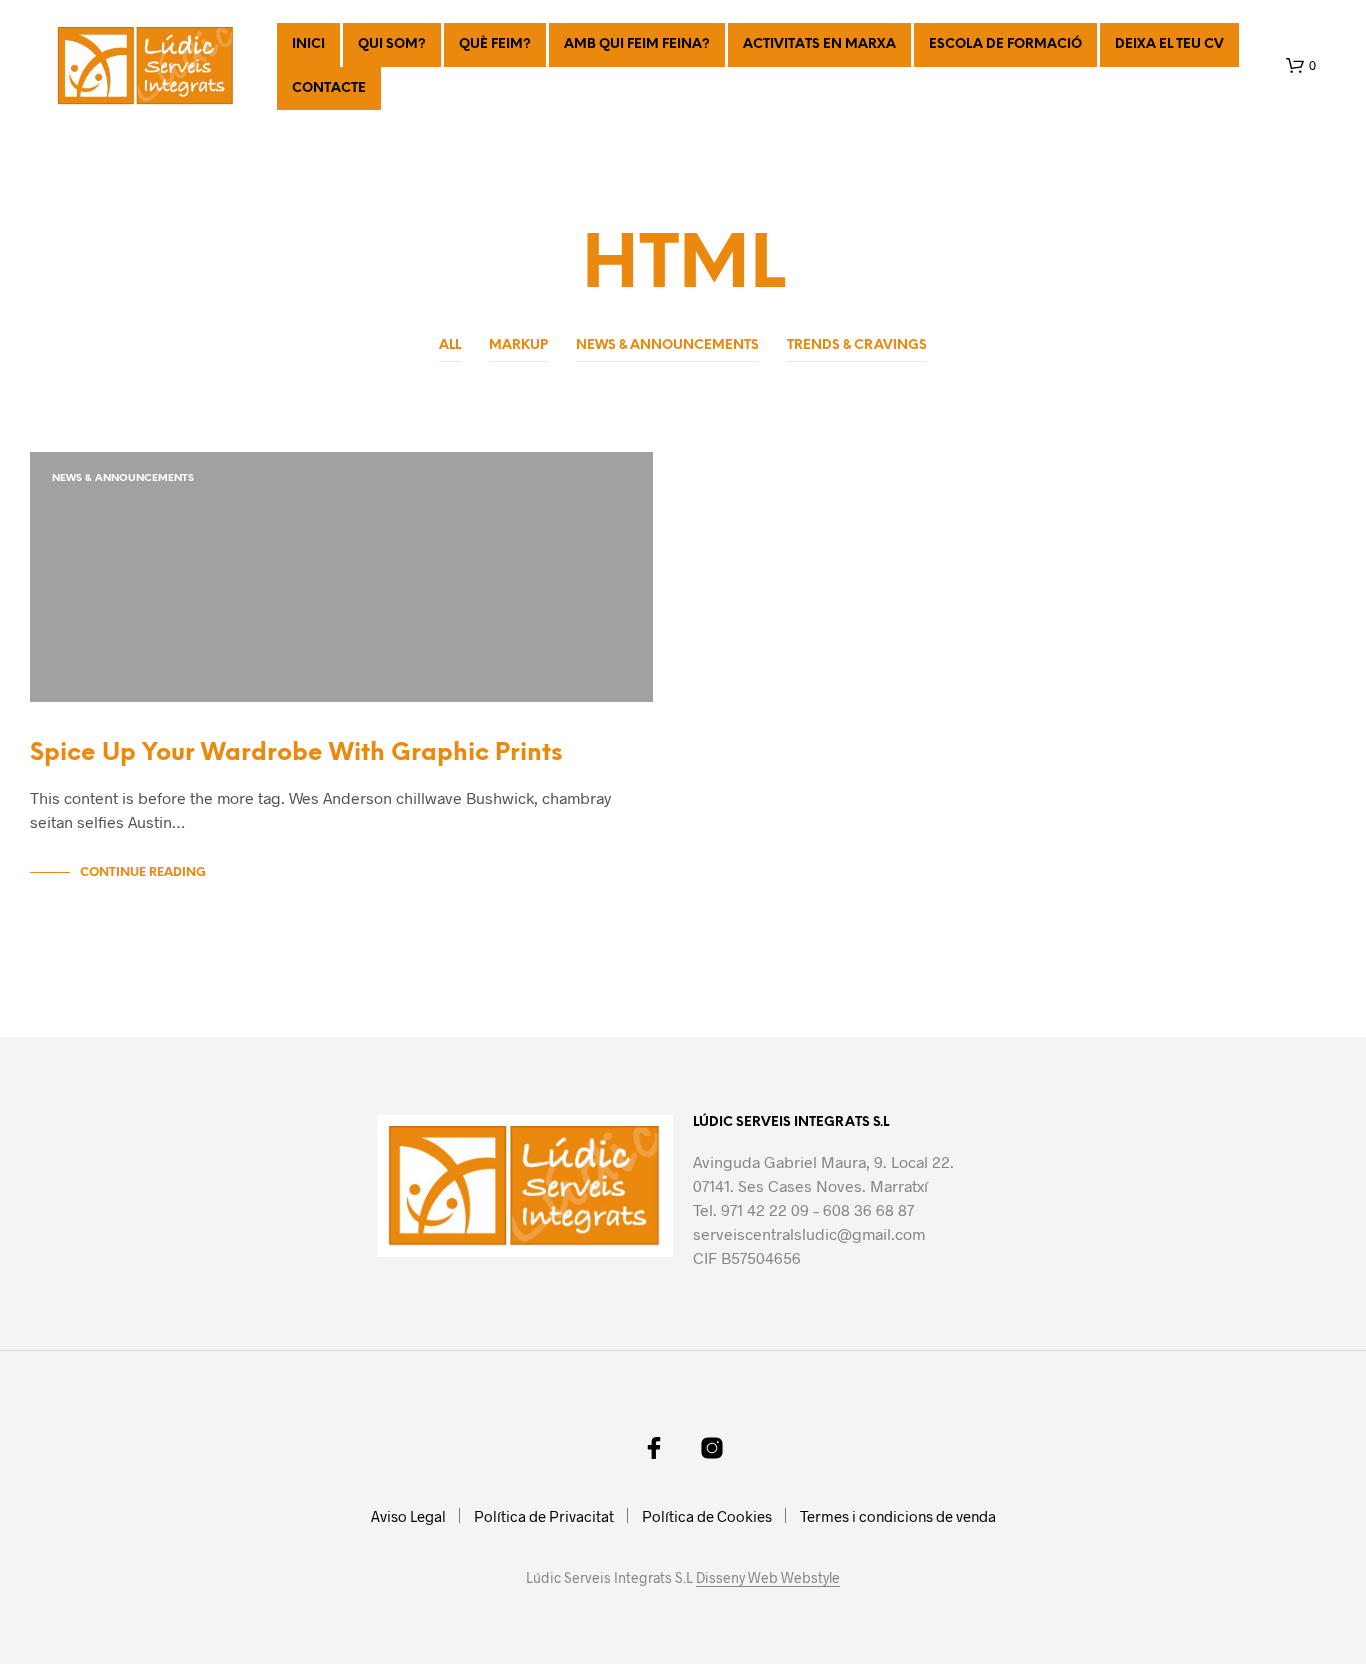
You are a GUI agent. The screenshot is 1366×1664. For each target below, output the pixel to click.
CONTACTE (329, 88)
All (450, 345)
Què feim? (495, 44)
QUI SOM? (392, 44)
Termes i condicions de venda (898, 1516)
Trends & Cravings (857, 345)
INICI (308, 44)
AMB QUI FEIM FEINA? (637, 44)
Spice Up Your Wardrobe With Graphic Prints (296, 753)
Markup (518, 345)
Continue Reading (143, 872)
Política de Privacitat (544, 1516)
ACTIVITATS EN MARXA (819, 44)
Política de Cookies (707, 1516)
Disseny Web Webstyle (768, 1578)
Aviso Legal (408, 1516)
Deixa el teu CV (1169, 44)
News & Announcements (667, 345)
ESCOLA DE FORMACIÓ (1005, 44)
